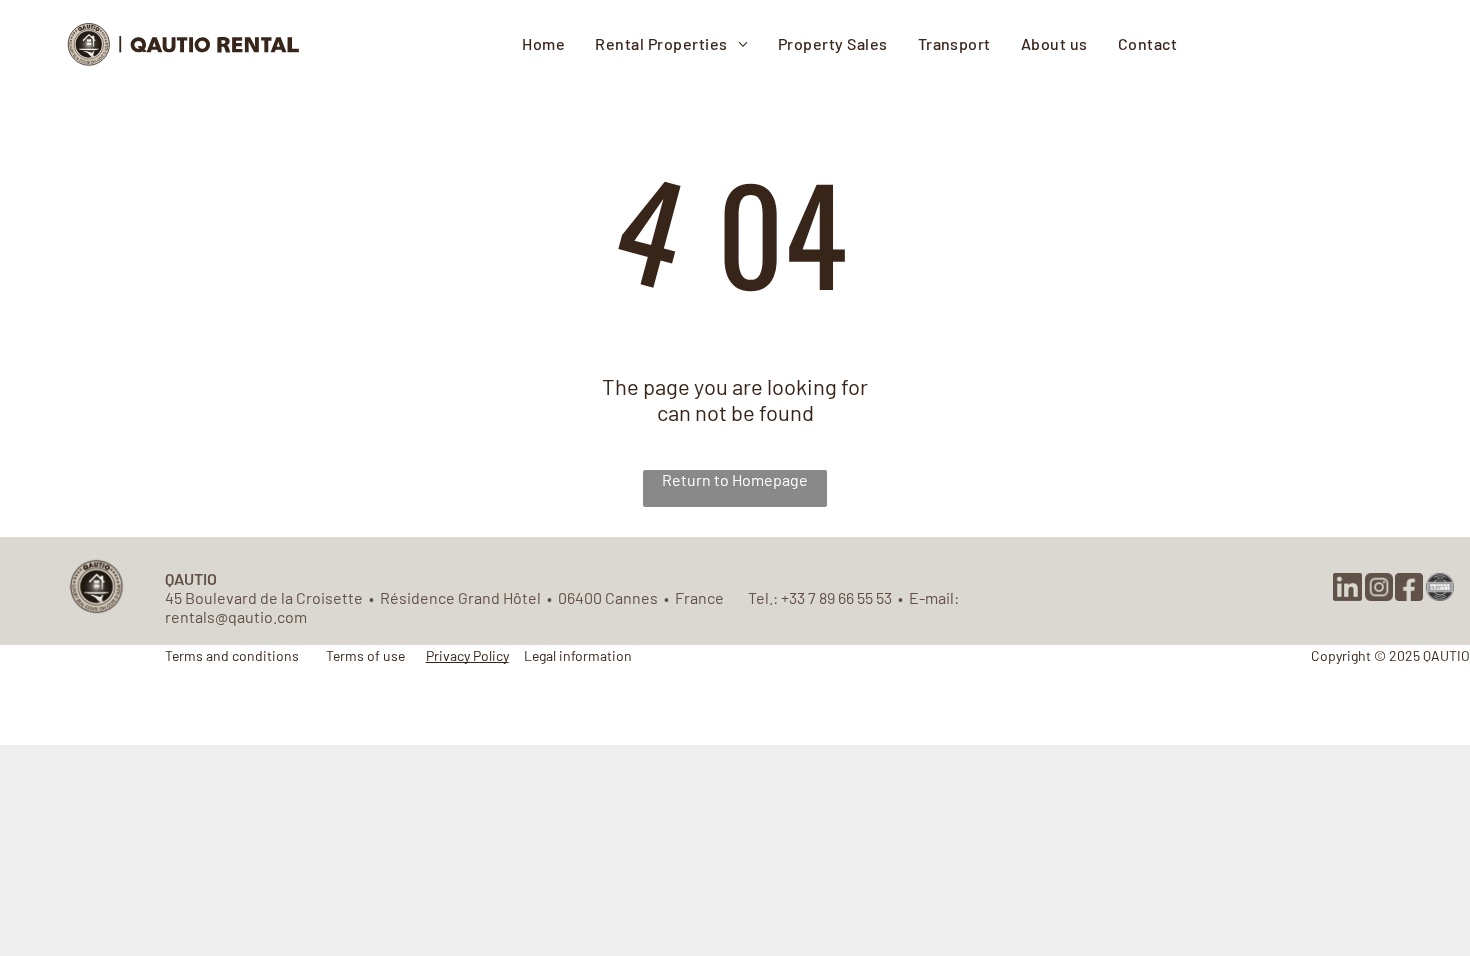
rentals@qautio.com (236, 616)
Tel (758, 597)
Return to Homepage (735, 479)
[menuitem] (543, 43)
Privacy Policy (467, 655)
